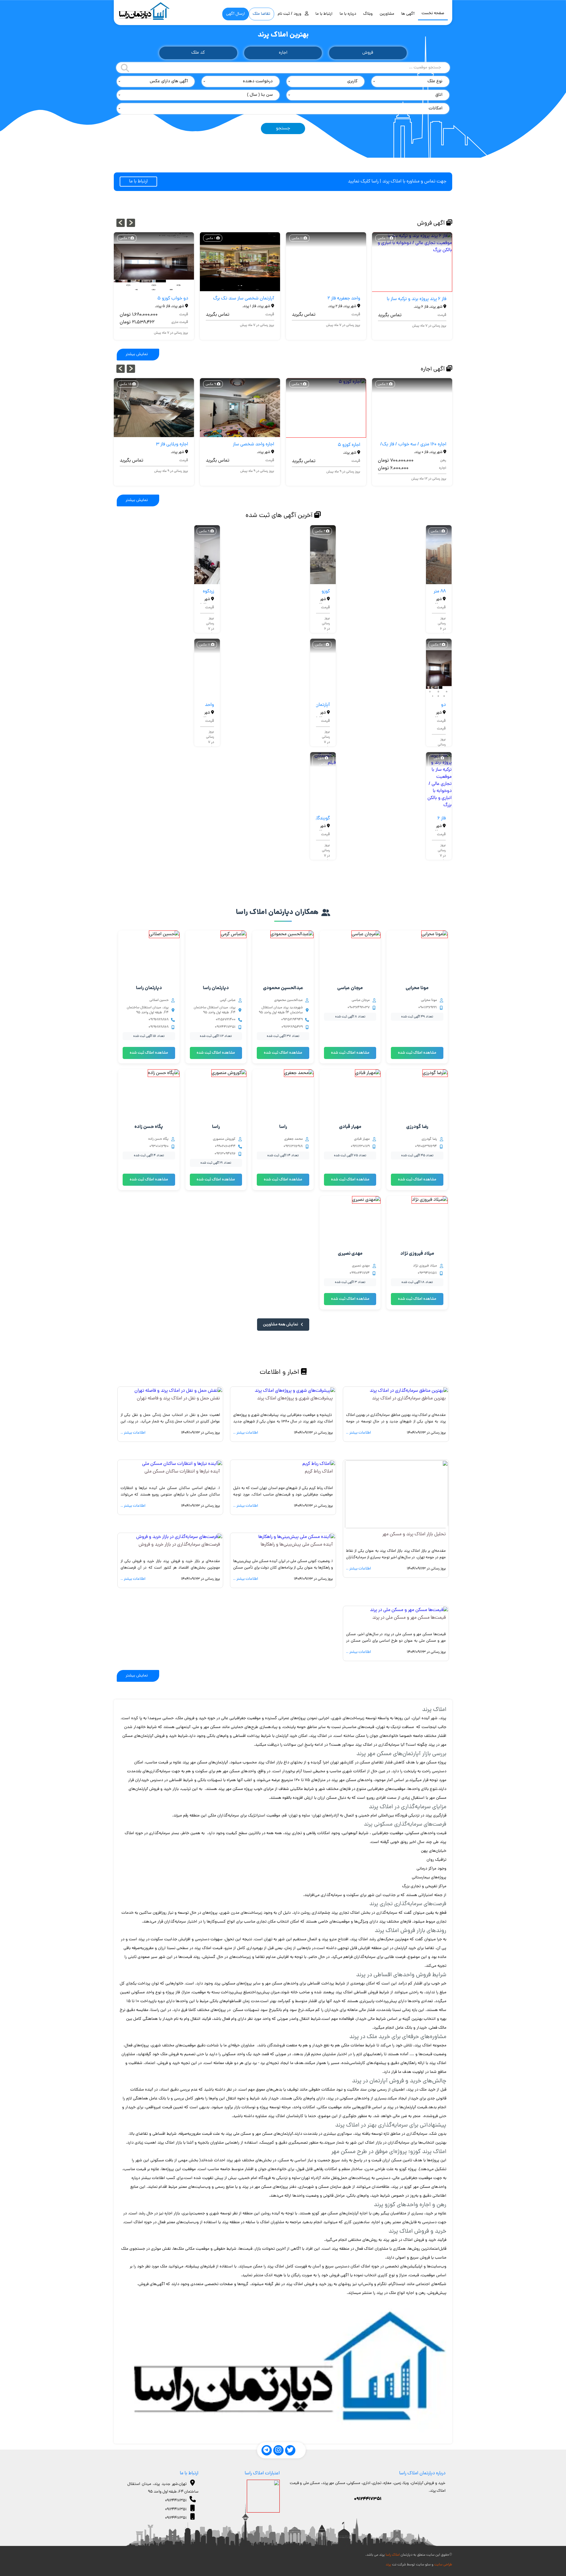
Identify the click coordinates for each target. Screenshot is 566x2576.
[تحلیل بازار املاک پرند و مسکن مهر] (396, 1527)
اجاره (283, 53)
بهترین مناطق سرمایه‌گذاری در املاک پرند (409, 1399)
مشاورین (387, 14)
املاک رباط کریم (319, 1472)
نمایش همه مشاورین (281, 1325)
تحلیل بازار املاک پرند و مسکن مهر (414, 1534)
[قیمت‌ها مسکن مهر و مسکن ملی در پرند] (409, 1610)
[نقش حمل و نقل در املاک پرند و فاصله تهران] (178, 1391)
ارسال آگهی (236, 14)
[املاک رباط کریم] (319, 1464)
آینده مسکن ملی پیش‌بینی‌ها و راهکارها (297, 1545)
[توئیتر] (290, 2450)
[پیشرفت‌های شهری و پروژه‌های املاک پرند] (295, 1391)
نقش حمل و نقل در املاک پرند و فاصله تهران (178, 1399)
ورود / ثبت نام (291, 14)
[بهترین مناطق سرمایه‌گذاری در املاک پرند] (409, 1391)
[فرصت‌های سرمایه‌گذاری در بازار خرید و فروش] (179, 1537)
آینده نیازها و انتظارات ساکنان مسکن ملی (182, 1472)
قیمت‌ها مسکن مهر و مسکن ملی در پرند (409, 1618)
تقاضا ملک (261, 14)
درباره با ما (348, 14)
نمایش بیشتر (137, 354)
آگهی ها (408, 14)
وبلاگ (368, 14)
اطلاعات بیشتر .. (358, 1433)
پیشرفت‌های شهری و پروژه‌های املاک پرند (295, 1399)
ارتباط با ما (324, 14)
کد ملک (198, 53)
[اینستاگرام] (278, 2450)
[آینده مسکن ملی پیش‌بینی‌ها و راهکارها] (297, 1537)
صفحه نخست (433, 13)
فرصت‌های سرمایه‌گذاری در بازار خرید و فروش (179, 1545)
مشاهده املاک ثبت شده (417, 1053)
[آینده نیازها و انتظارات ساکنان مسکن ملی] (182, 1464)
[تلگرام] (267, 2450)
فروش (368, 53)
